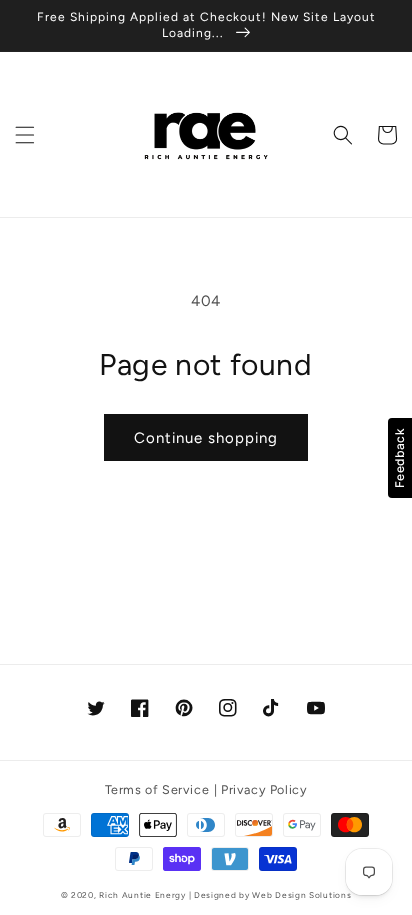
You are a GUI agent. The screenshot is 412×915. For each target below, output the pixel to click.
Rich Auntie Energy (142, 895)
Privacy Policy (264, 789)
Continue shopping (206, 438)
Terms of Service (157, 789)
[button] (25, 135)
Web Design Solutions (301, 895)
